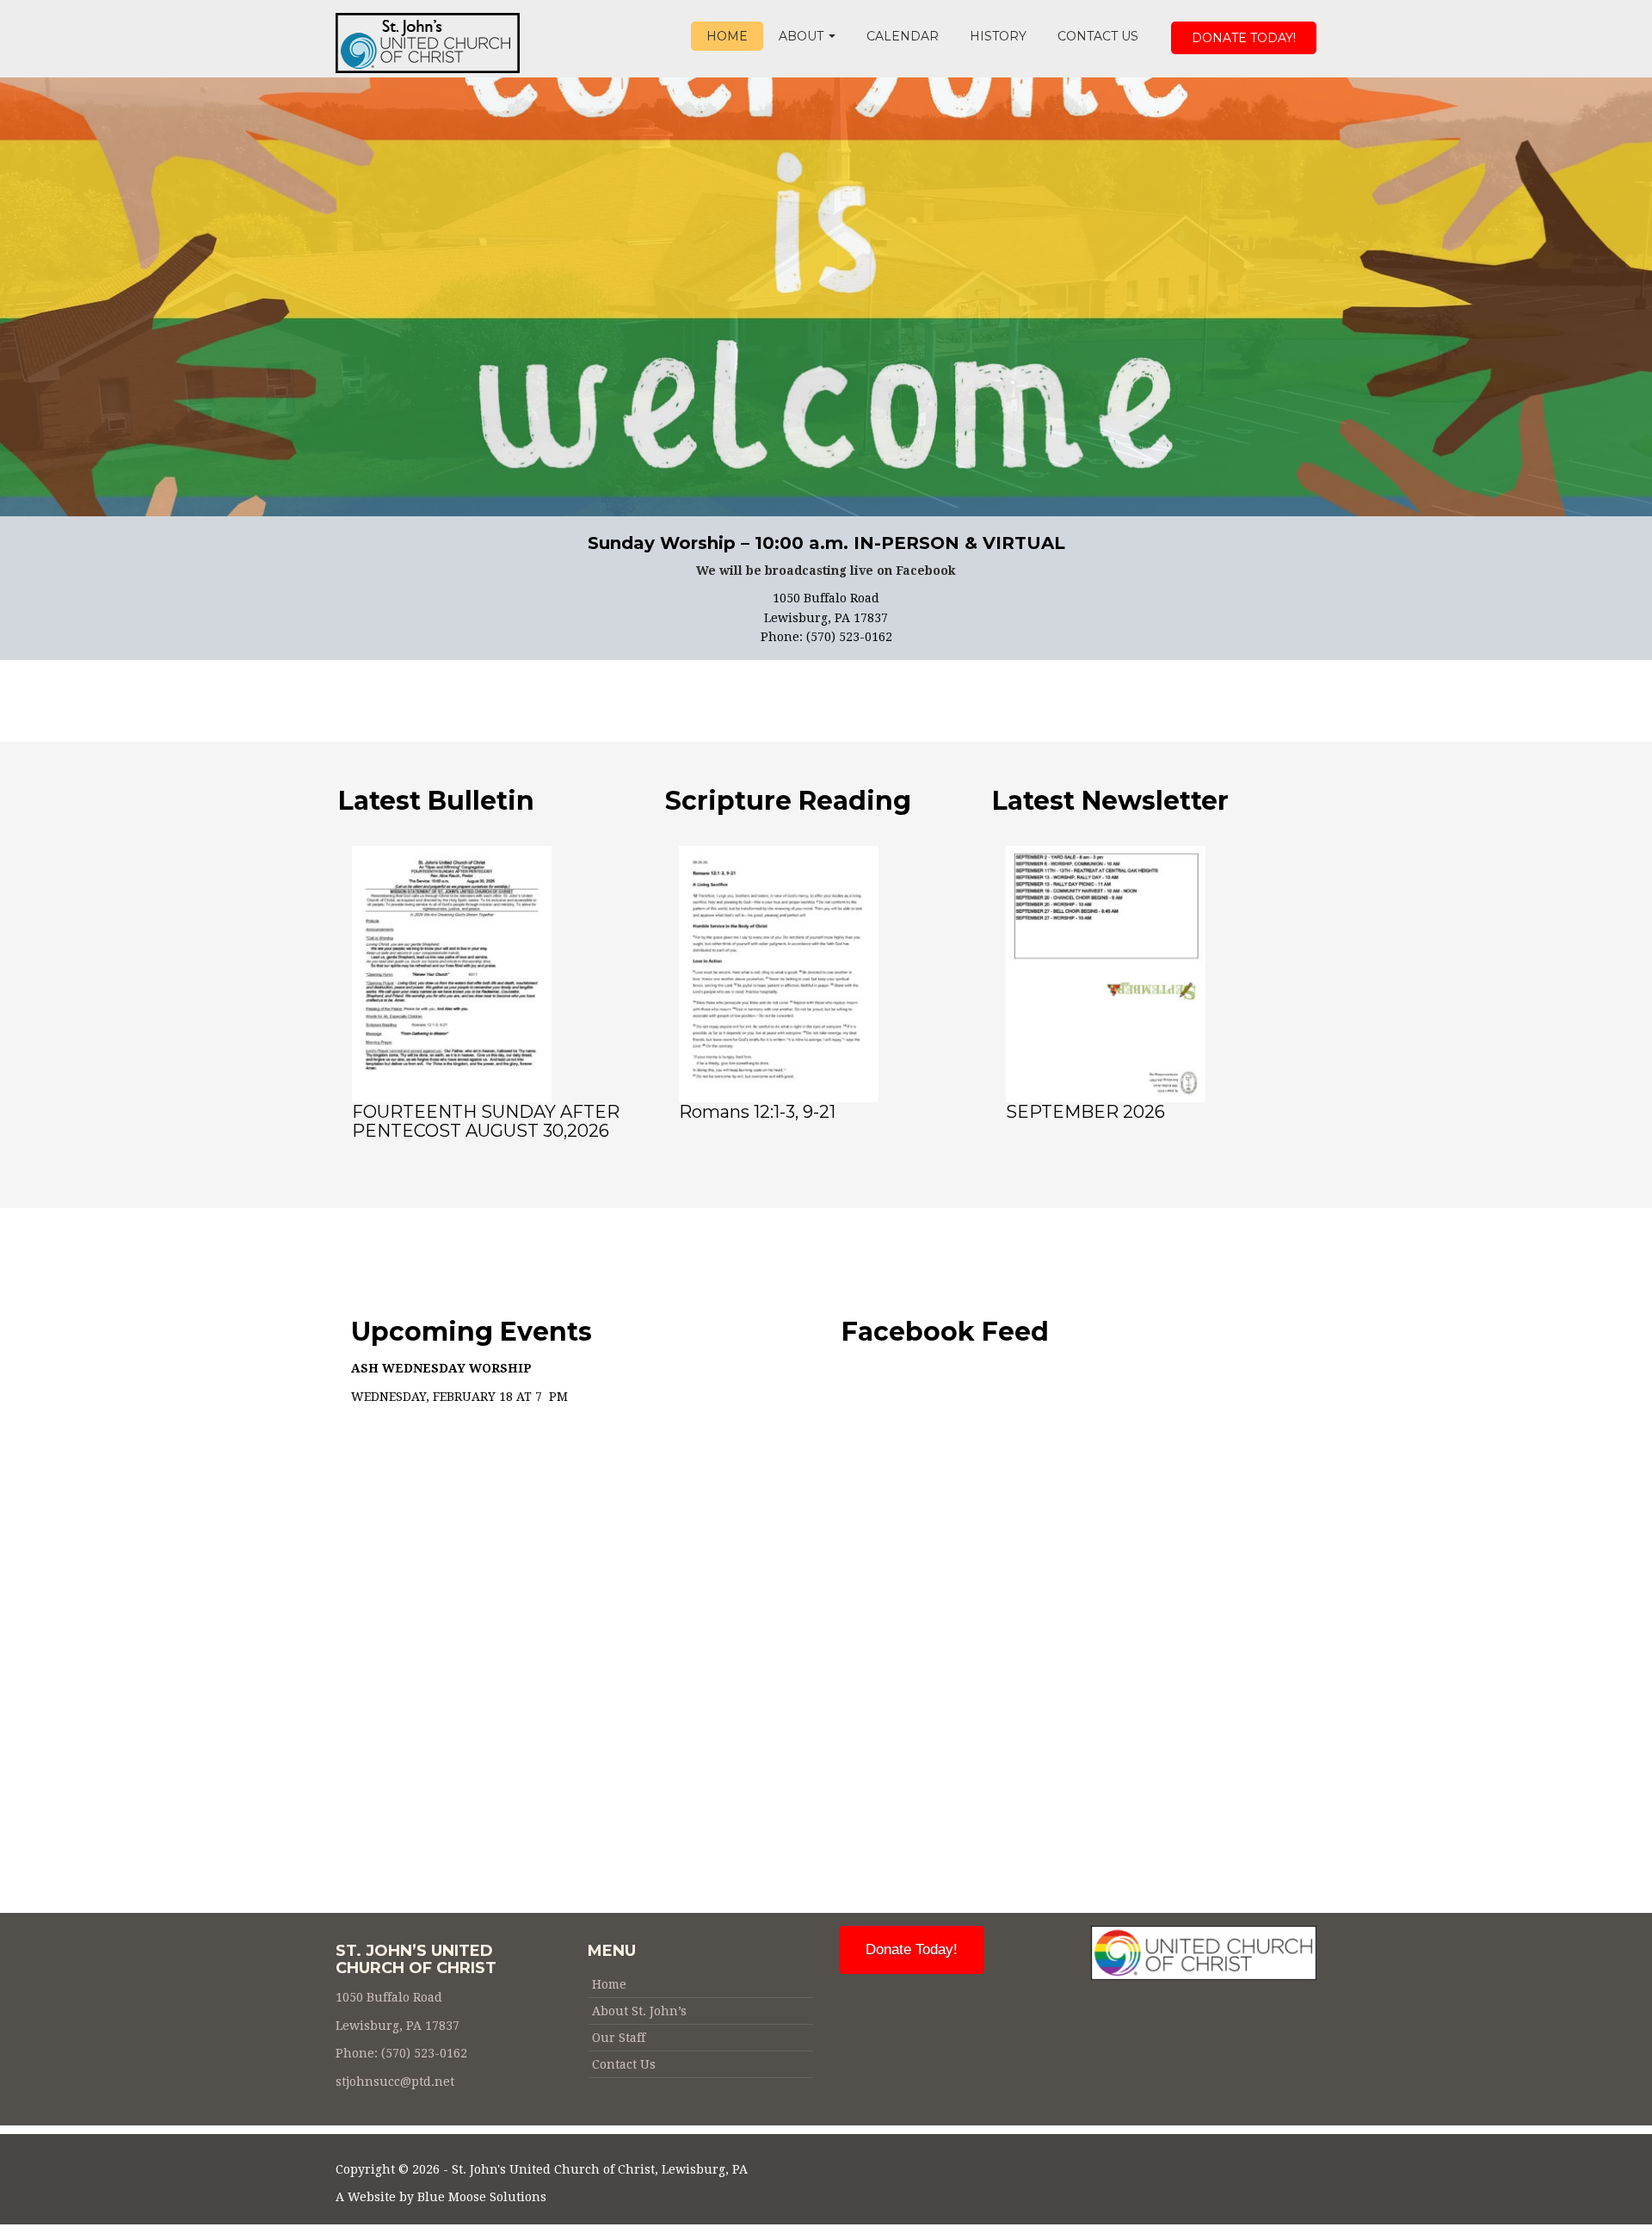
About (803, 36)
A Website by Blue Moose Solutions (441, 2197)
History (998, 36)
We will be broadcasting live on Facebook (826, 571)
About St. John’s (639, 2011)
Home (727, 36)
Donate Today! (1244, 38)
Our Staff (619, 2038)
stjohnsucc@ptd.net (395, 2082)
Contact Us (1098, 36)
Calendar (903, 36)
